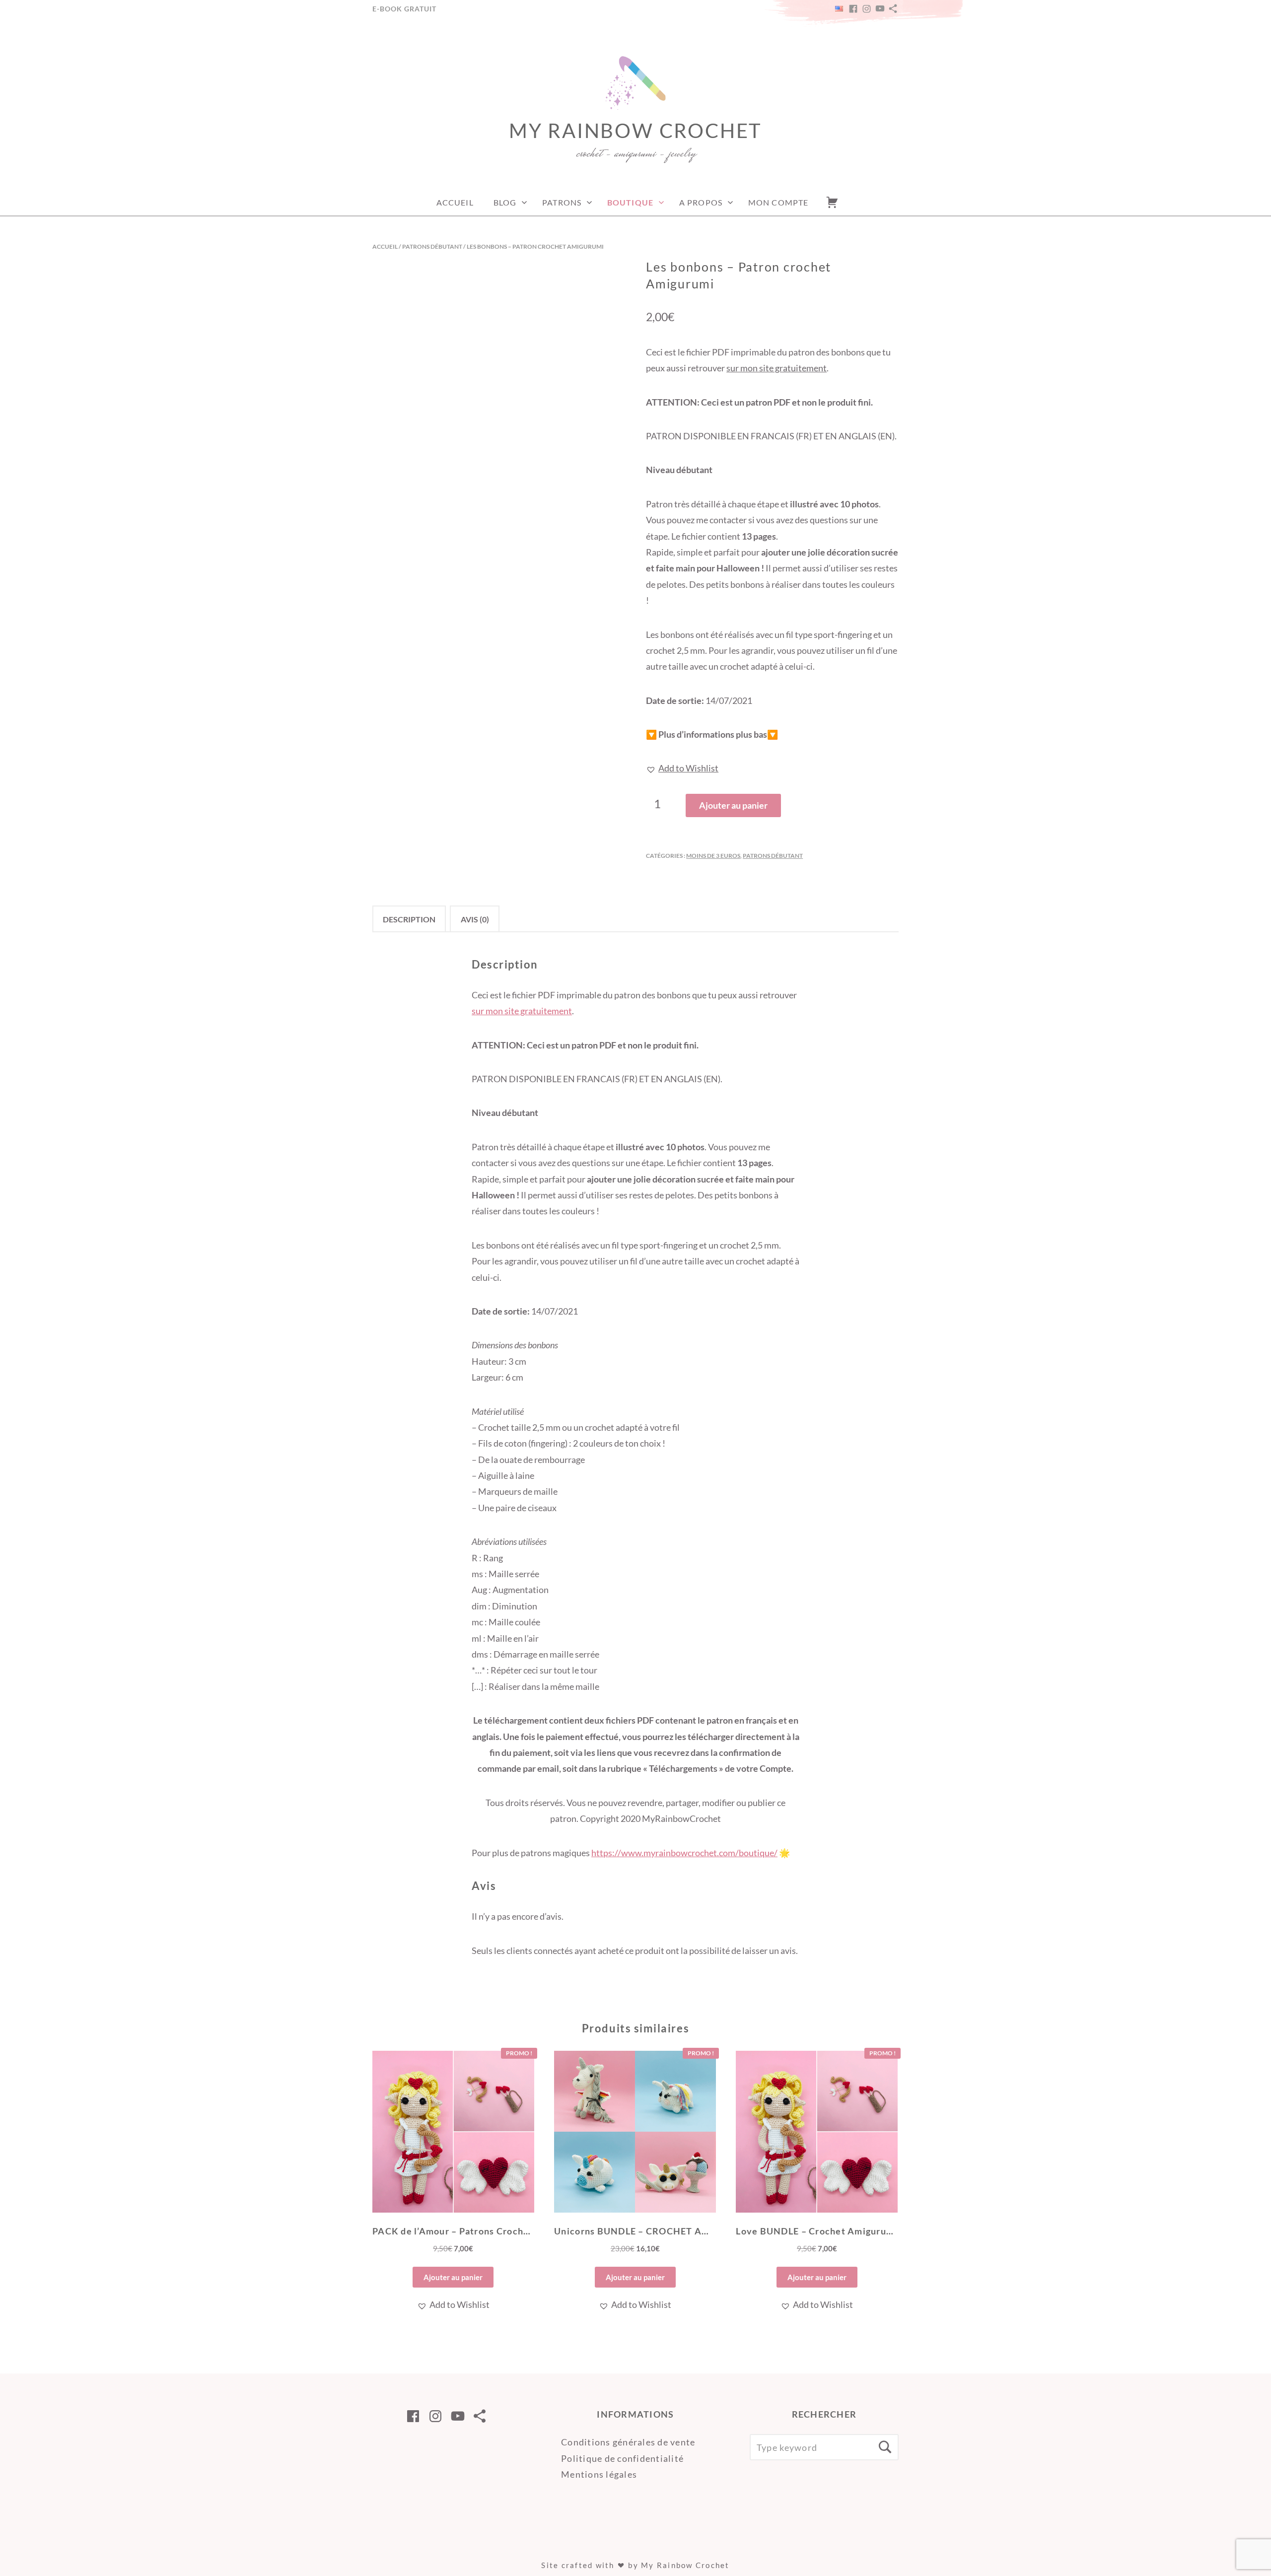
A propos (701, 202)
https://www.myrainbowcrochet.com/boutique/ (684, 1853)
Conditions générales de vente (628, 2442)
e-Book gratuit (404, 9)
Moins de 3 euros (713, 856)
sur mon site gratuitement (777, 368)
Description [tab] (409, 919)
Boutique (630, 202)
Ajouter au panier (733, 805)
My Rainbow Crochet (635, 131)
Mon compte (778, 202)
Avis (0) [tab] (475, 919)
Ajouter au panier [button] (453, 2277)
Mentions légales (599, 2474)
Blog (505, 202)
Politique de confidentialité (622, 2458)
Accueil (455, 202)
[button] (682, 768)
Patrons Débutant (432, 246)
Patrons (562, 202)
